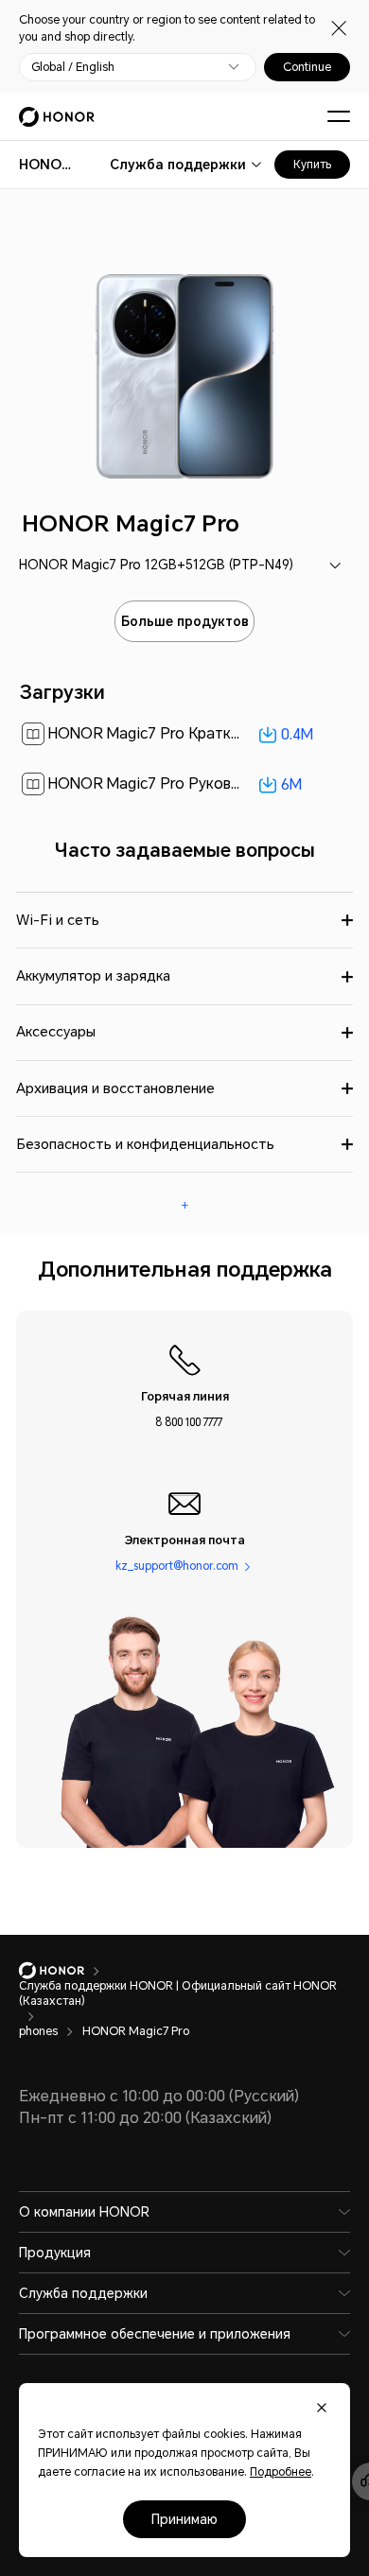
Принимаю (184, 2519)
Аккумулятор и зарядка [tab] (93, 976)
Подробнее (281, 2472)
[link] (185, 734)
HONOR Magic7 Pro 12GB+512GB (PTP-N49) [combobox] (156, 565)
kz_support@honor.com (177, 1566)
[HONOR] (64, 1971)
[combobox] (45, 165)
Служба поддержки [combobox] (178, 165)
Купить (312, 165)
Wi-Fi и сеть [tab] (58, 920)
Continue (307, 67)
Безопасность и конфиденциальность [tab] (145, 1144)
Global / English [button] (73, 67)
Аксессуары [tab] (56, 1032)
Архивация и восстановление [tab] (115, 1088)
